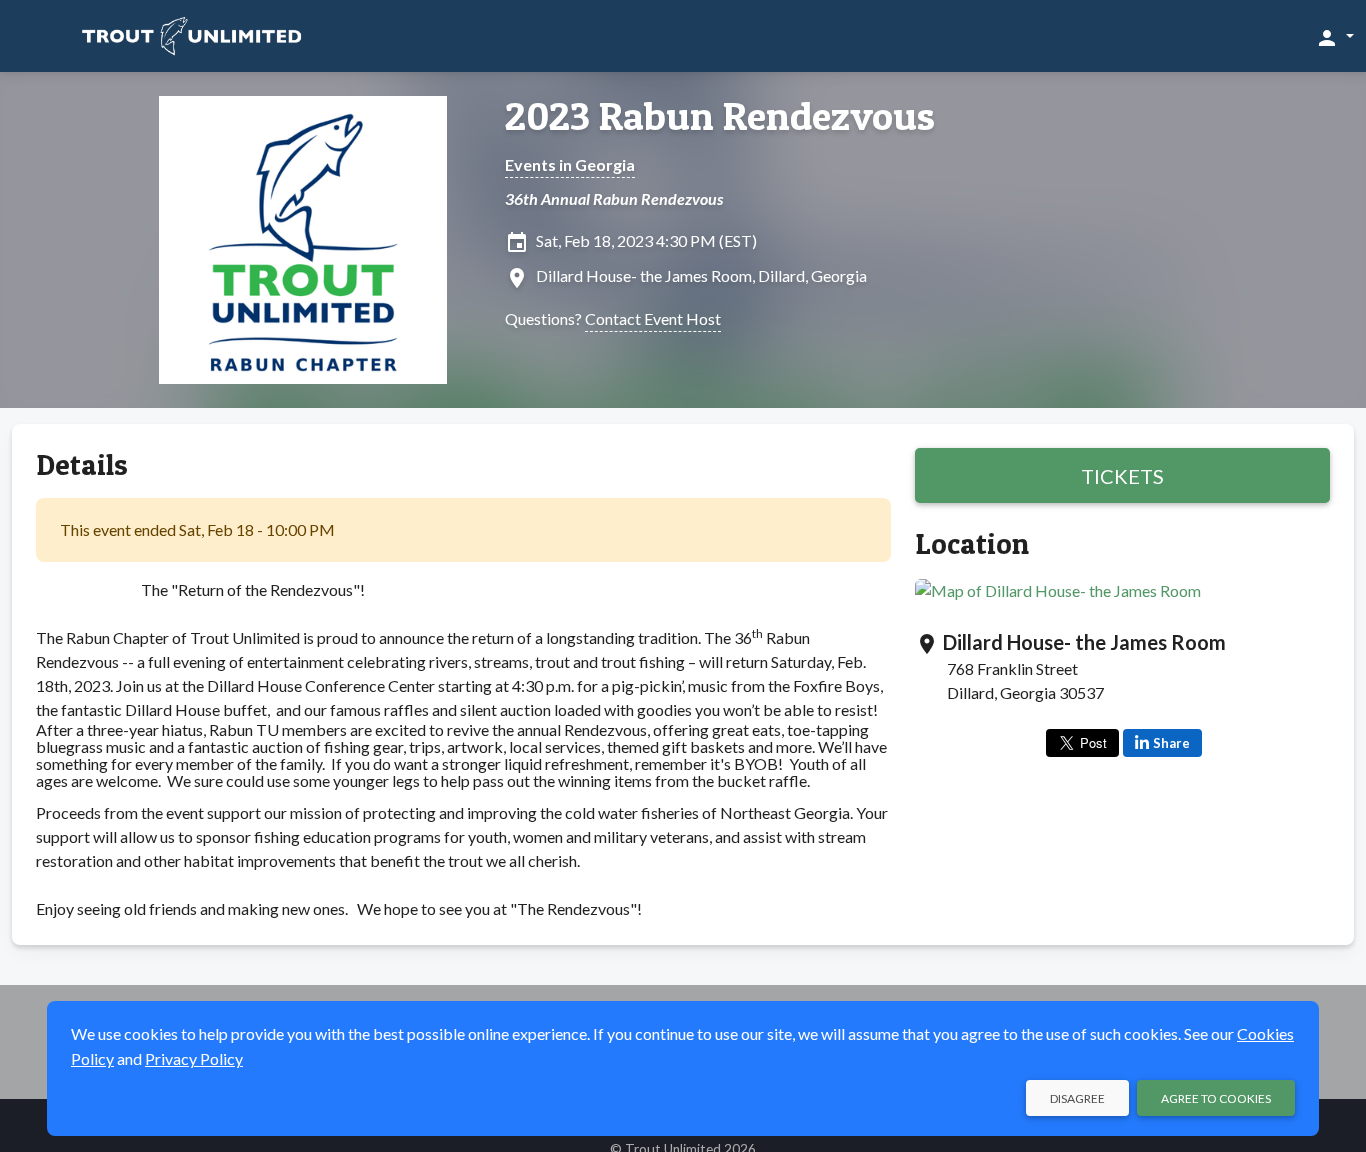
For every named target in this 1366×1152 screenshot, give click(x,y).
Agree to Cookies (1216, 1098)
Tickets (1122, 476)
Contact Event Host (653, 318)
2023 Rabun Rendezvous (720, 116)
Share (1171, 743)
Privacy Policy (194, 1058)
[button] (1334, 37)
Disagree (1077, 1098)
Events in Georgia (570, 164)
